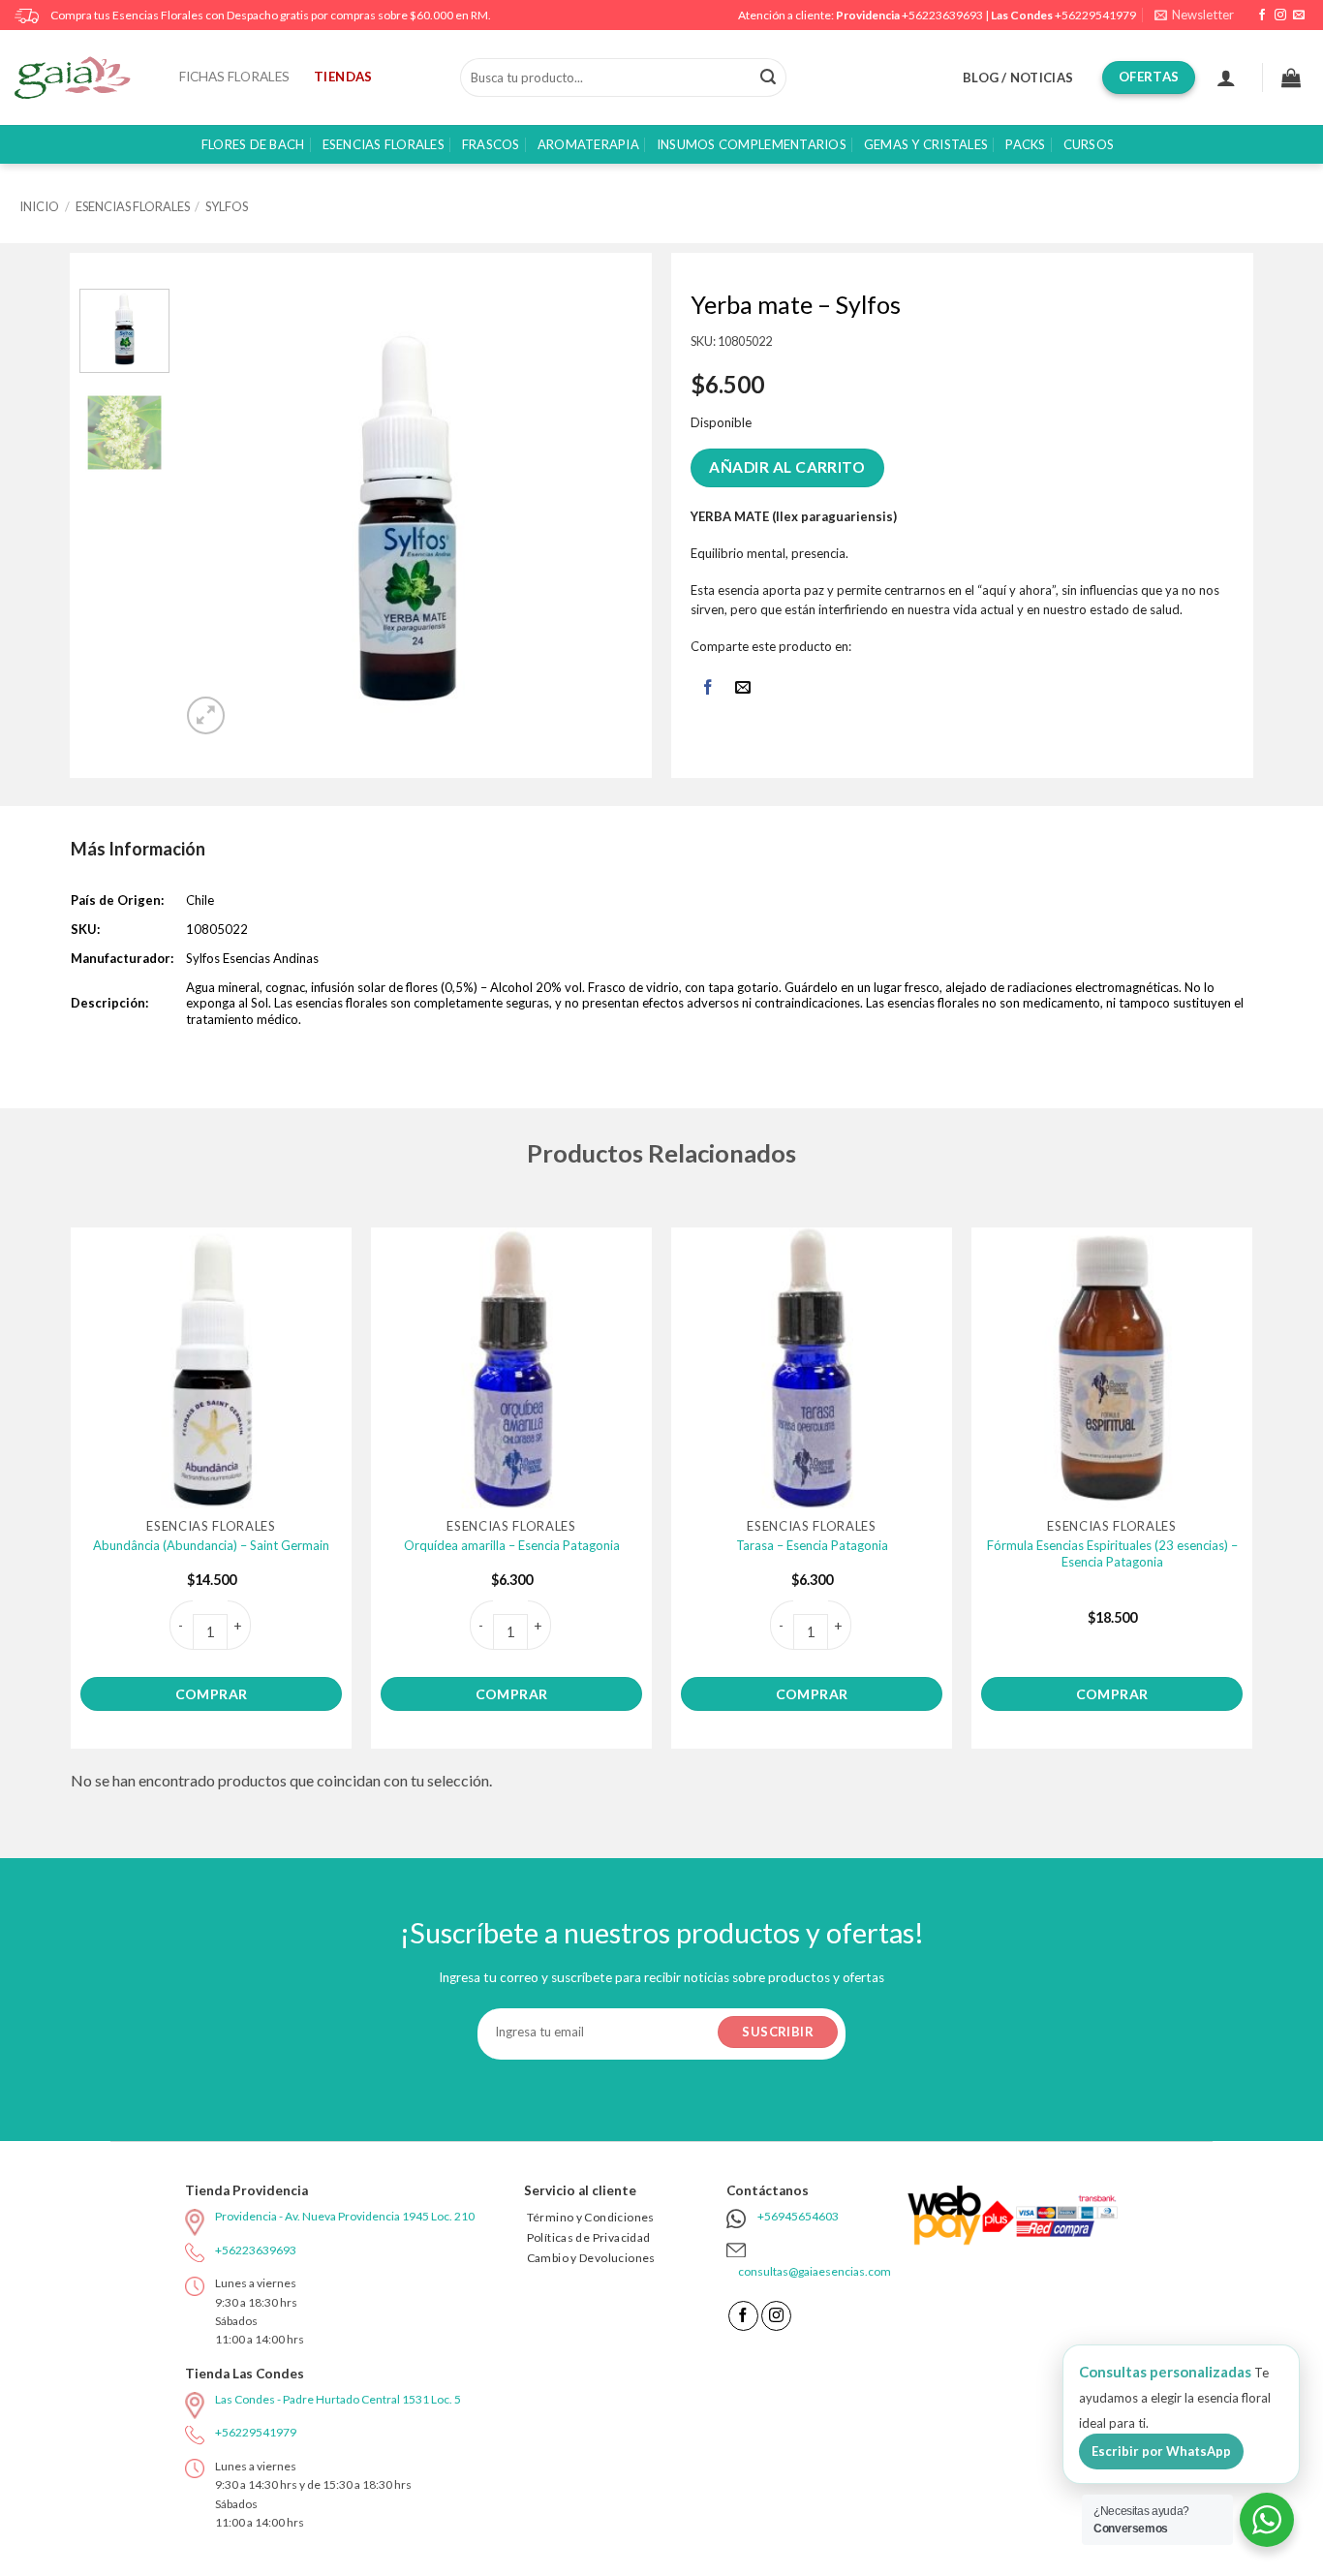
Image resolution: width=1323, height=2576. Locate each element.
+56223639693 (942, 15)
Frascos (491, 144)
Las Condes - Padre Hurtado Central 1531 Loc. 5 (338, 2399)
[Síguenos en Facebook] (1262, 16)
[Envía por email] (743, 689)
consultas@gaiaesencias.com (815, 2271)
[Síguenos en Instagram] (1280, 16)
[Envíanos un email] (1299, 16)
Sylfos (227, 206)
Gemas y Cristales (926, 144)
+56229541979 (1095, 15)
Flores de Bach (253, 144)
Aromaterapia (588, 144)
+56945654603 (798, 2216)
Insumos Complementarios (752, 144)
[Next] (600, 514)
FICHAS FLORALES (234, 77)
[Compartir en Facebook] (708, 689)
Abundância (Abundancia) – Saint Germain (211, 1545)
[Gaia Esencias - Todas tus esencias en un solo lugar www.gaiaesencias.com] (82, 78)
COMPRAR (212, 1694)
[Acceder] (1226, 78)
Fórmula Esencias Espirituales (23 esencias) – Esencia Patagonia (1112, 1553)
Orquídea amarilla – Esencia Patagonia (512, 1545)
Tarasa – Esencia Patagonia (812, 1545)
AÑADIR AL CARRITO (787, 467)
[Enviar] (768, 78)
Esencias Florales (384, 144)
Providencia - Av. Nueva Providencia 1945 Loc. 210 (345, 2216)
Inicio (39, 206)
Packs (1025, 144)
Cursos (1089, 144)
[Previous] (216, 514)
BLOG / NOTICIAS (1018, 78)
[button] (1194, 15)
